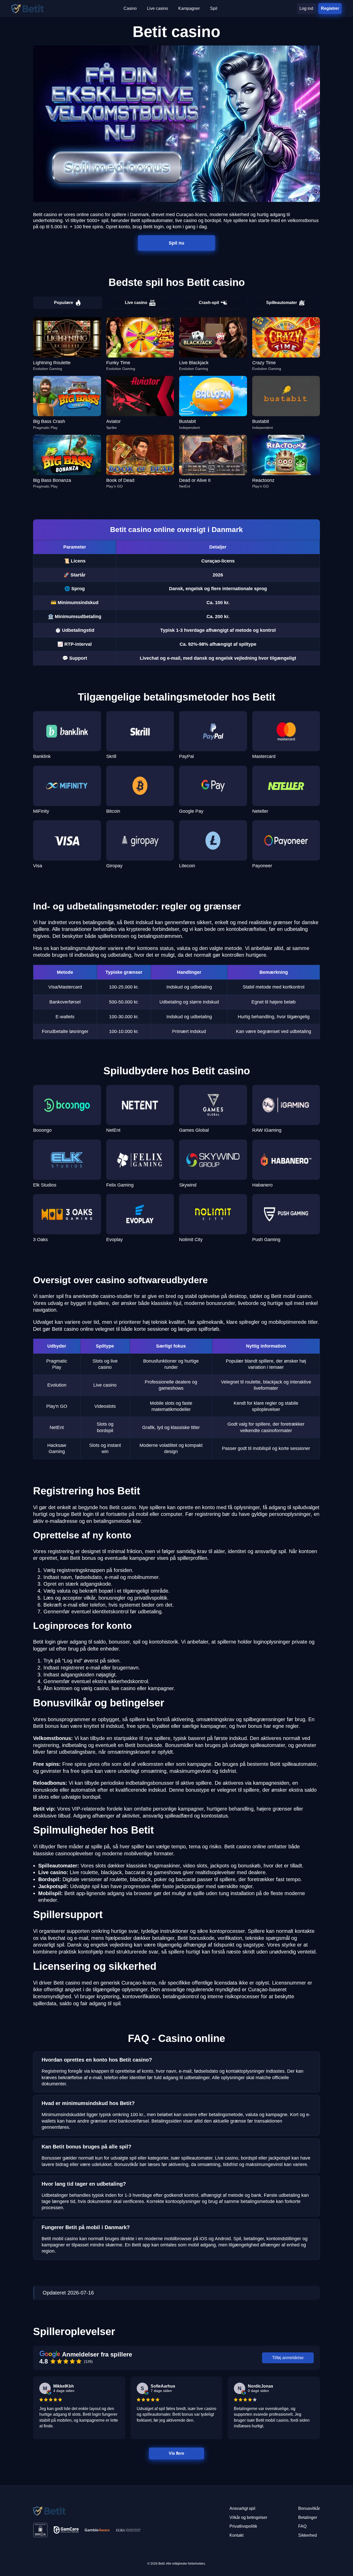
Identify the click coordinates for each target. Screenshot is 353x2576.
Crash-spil (209, 303)
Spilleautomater (282, 303)
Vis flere (177, 2453)
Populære (64, 303)
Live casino (136, 303)
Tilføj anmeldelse (288, 2358)
